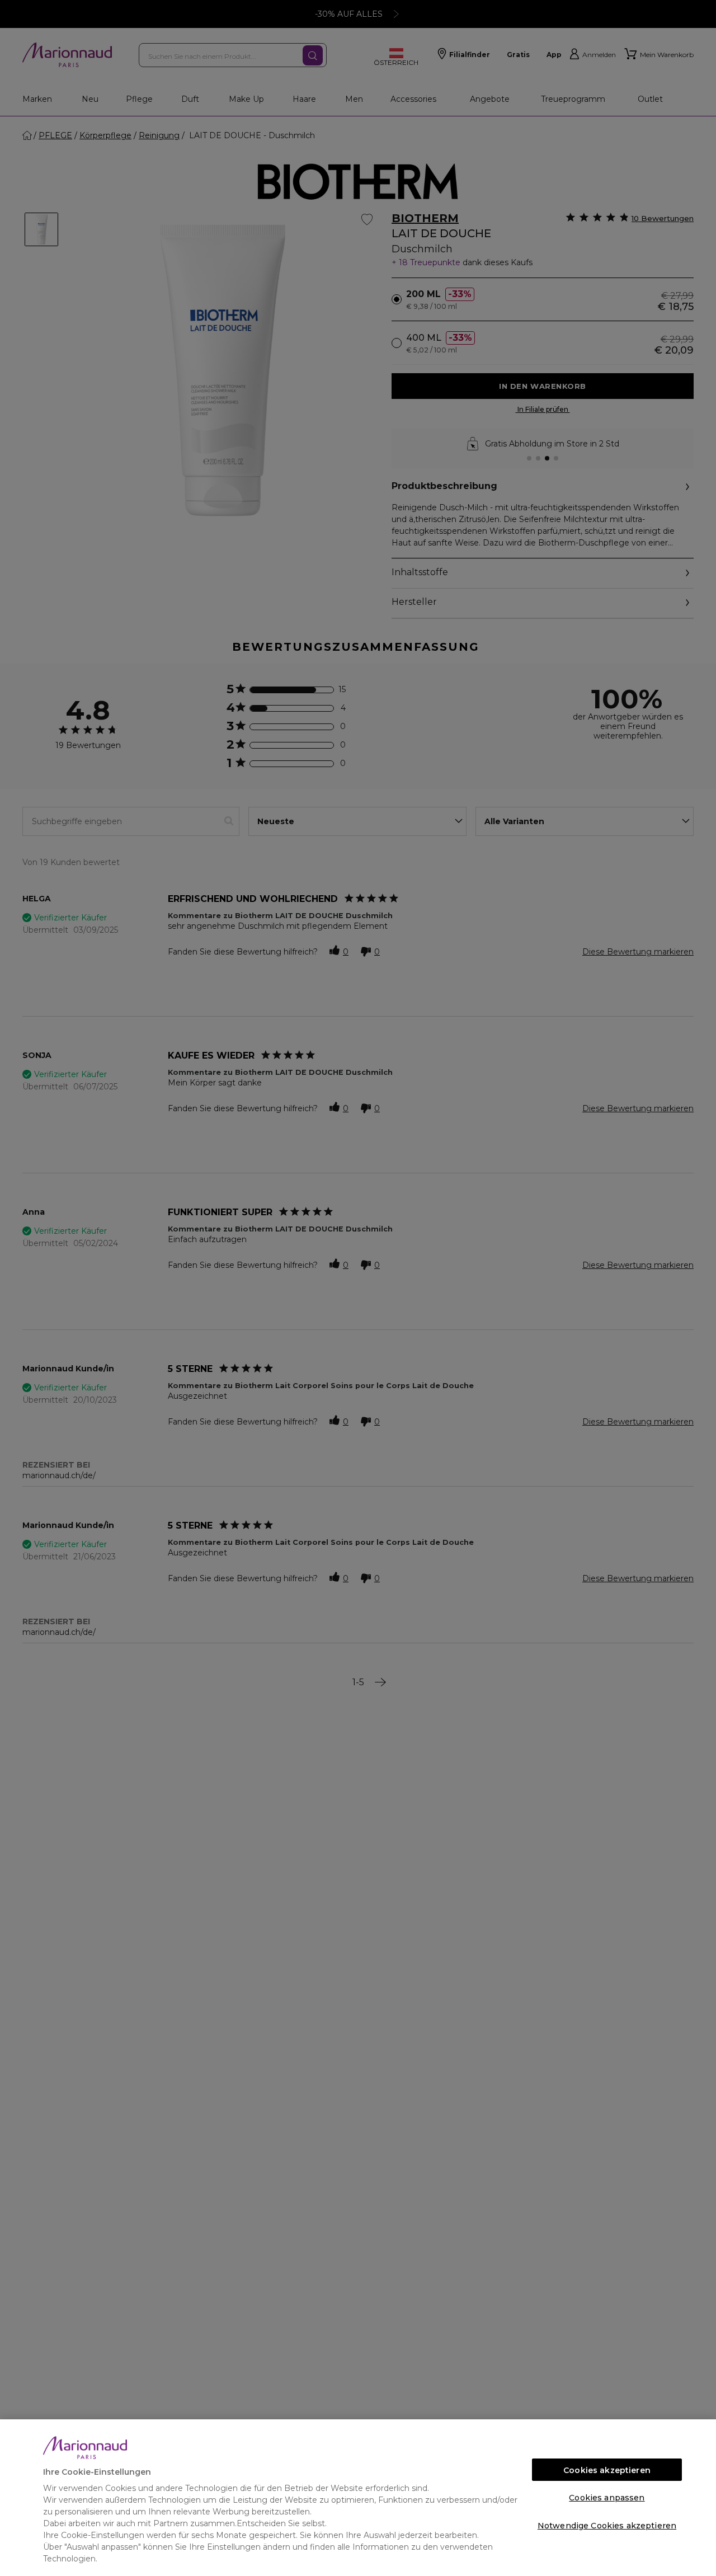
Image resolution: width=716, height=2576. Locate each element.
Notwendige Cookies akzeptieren (607, 2526)
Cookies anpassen (607, 2498)
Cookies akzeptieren (607, 2470)
